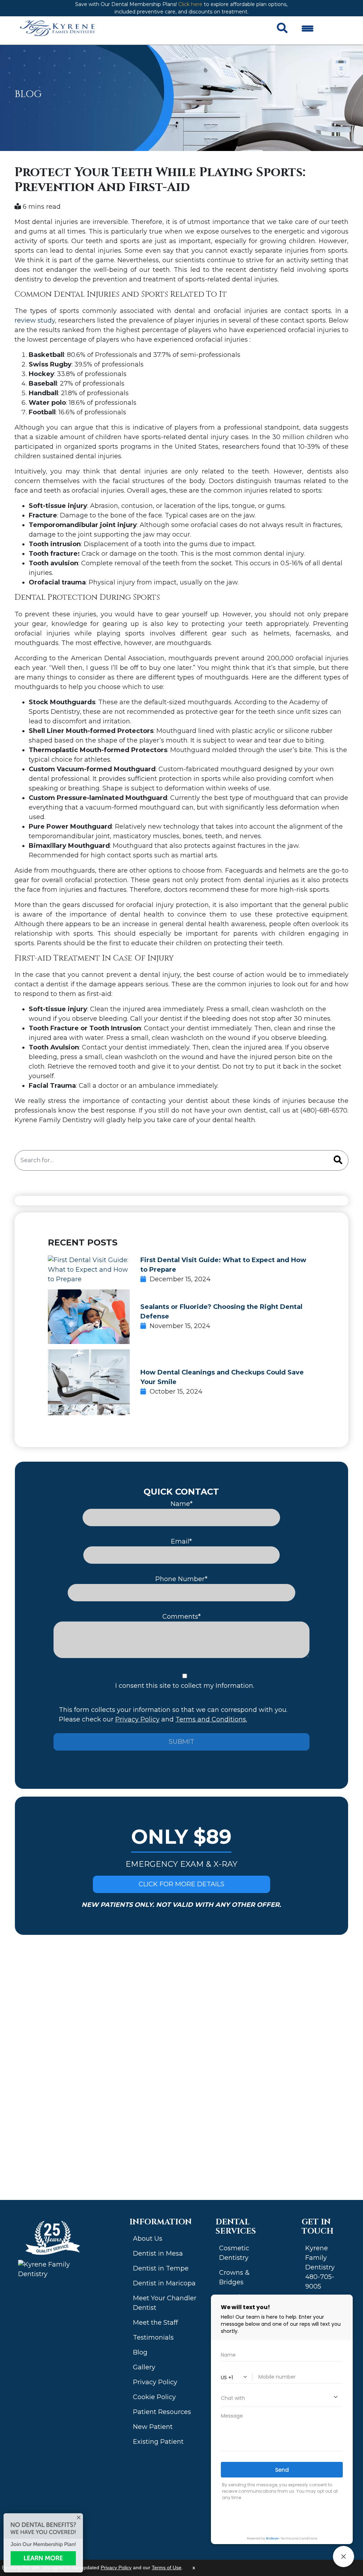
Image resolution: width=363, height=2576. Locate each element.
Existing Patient (158, 2442)
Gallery (144, 2367)
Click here (190, 4)
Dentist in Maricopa (164, 2283)
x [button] (194, 2568)
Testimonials (153, 2337)
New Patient (153, 2427)
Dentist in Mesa (158, 2253)
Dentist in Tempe (161, 2268)
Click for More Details (181, 1884)
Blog (140, 2352)
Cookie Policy (154, 2397)
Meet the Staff (155, 2323)
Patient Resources (162, 2412)
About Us (148, 2239)
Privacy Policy (137, 1719)
